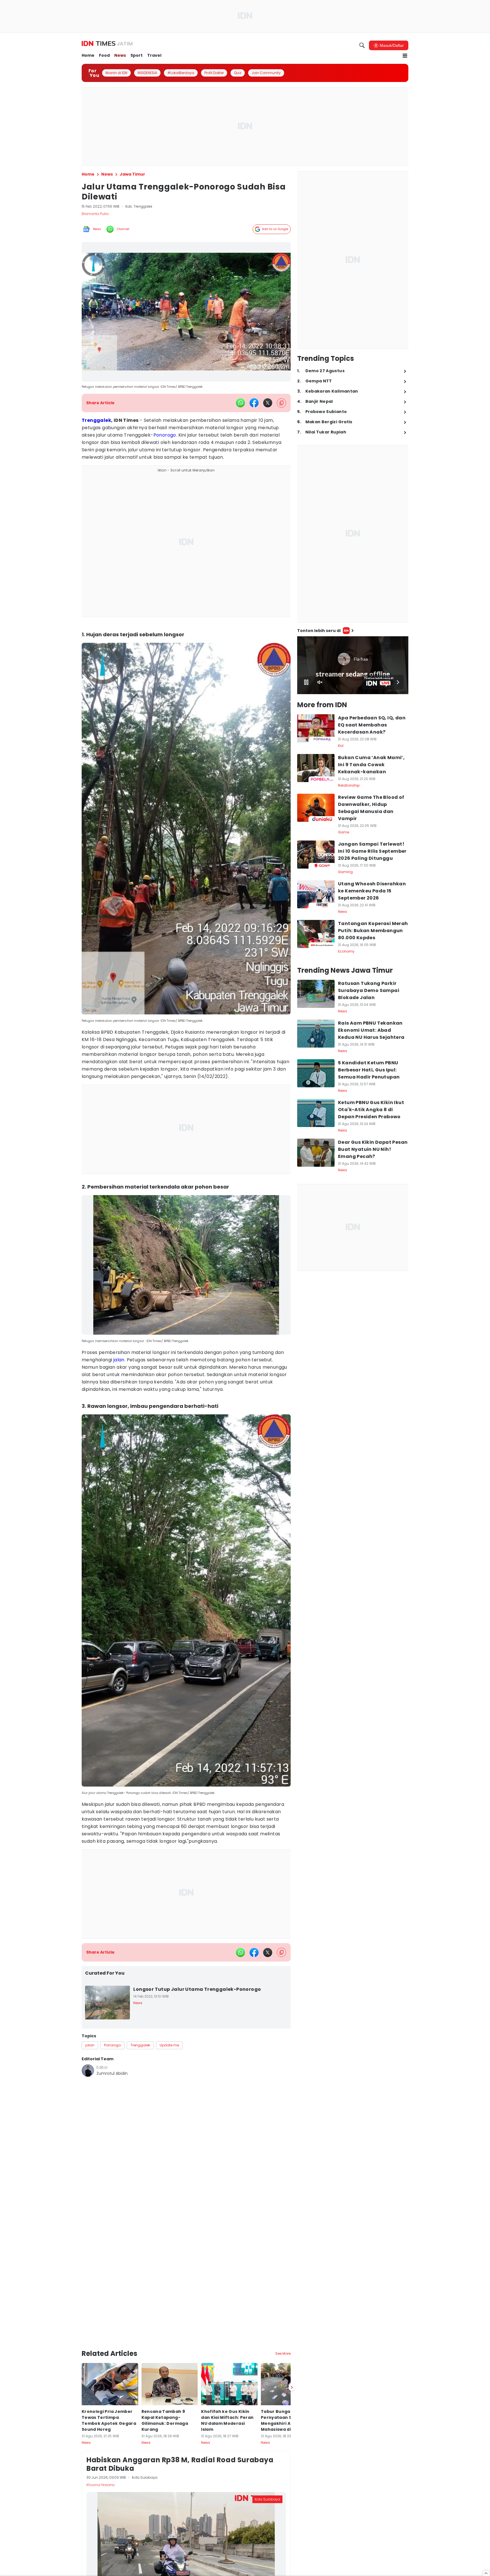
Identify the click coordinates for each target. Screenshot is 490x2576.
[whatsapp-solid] (240, 403)
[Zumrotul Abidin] (88, 2071)
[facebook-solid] (254, 403)
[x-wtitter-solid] (268, 403)
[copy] (281, 403)
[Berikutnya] (292, 2357)
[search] (362, 45)
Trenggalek (96, 420)
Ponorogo (165, 435)
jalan (119, 1360)
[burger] (405, 56)
